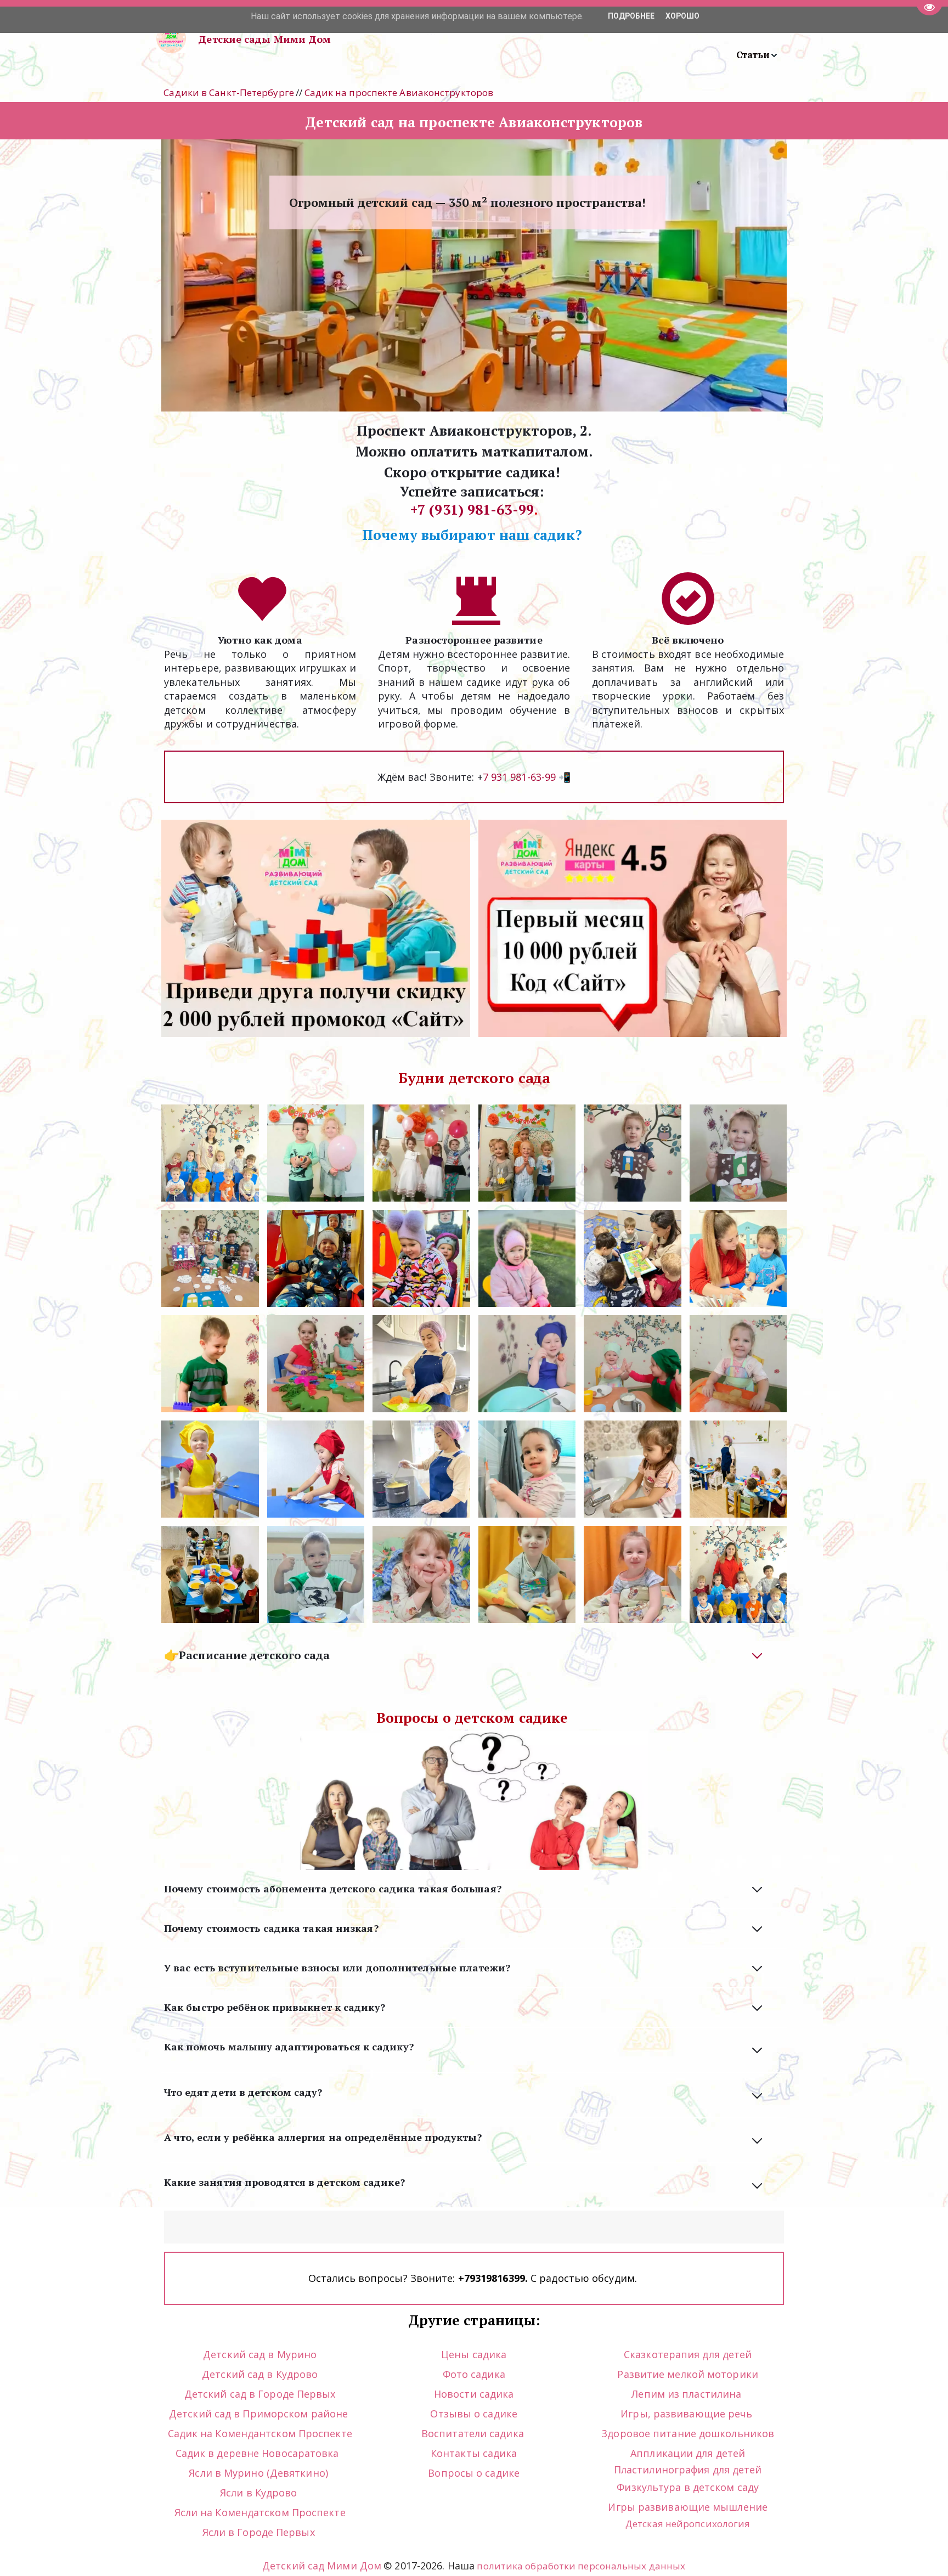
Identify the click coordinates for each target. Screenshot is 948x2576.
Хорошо (682, 16)
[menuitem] (757, 55)
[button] (757, 55)
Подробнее (631, 16)
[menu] (572, 39)
